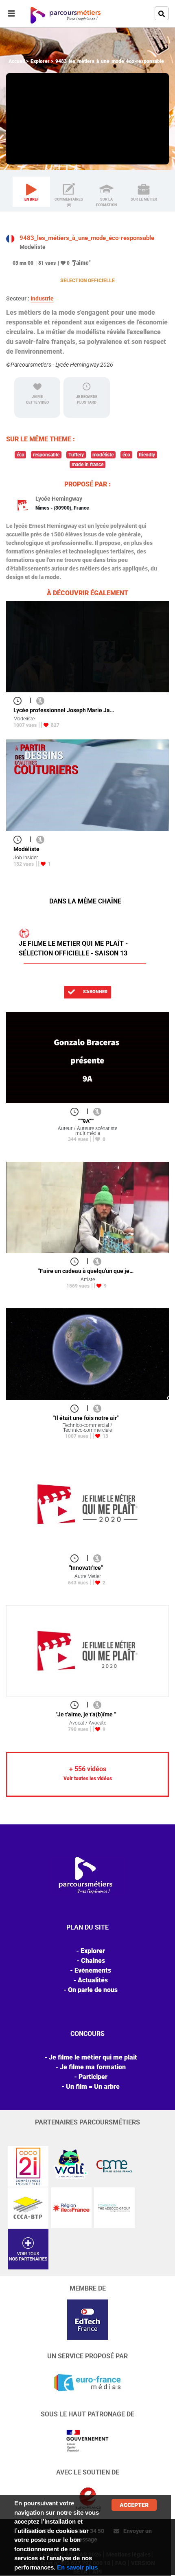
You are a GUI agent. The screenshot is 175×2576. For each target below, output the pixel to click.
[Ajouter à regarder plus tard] (20, 700)
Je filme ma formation (93, 2067)
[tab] (31, 192)
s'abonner (95, 992)
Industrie (42, 298)
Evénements (93, 1970)
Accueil (17, 61)
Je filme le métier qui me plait (93, 2057)
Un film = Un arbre (93, 2087)
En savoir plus (77, 2567)
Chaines (93, 1961)
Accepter (134, 2505)
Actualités (93, 1980)
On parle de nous (93, 1990)
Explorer (40, 61)
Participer (93, 2077)
